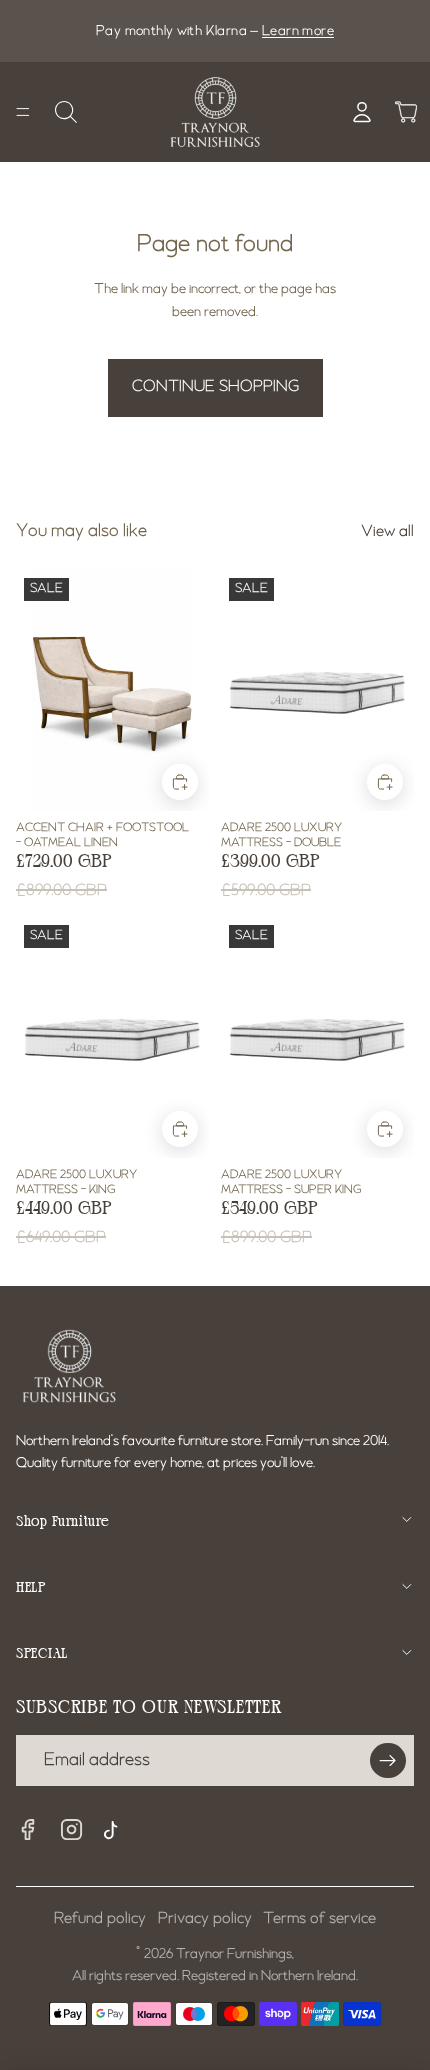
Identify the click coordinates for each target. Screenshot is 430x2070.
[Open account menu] (362, 112)
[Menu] (23, 112)
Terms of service (319, 1919)
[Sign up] (388, 1761)
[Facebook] (28, 1830)
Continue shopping (215, 387)
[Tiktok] (116, 1833)
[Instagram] (72, 1830)
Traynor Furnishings (234, 1954)
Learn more (298, 31)
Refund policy (100, 1919)
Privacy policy (205, 1919)
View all (387, 532)
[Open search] (66, 112)
